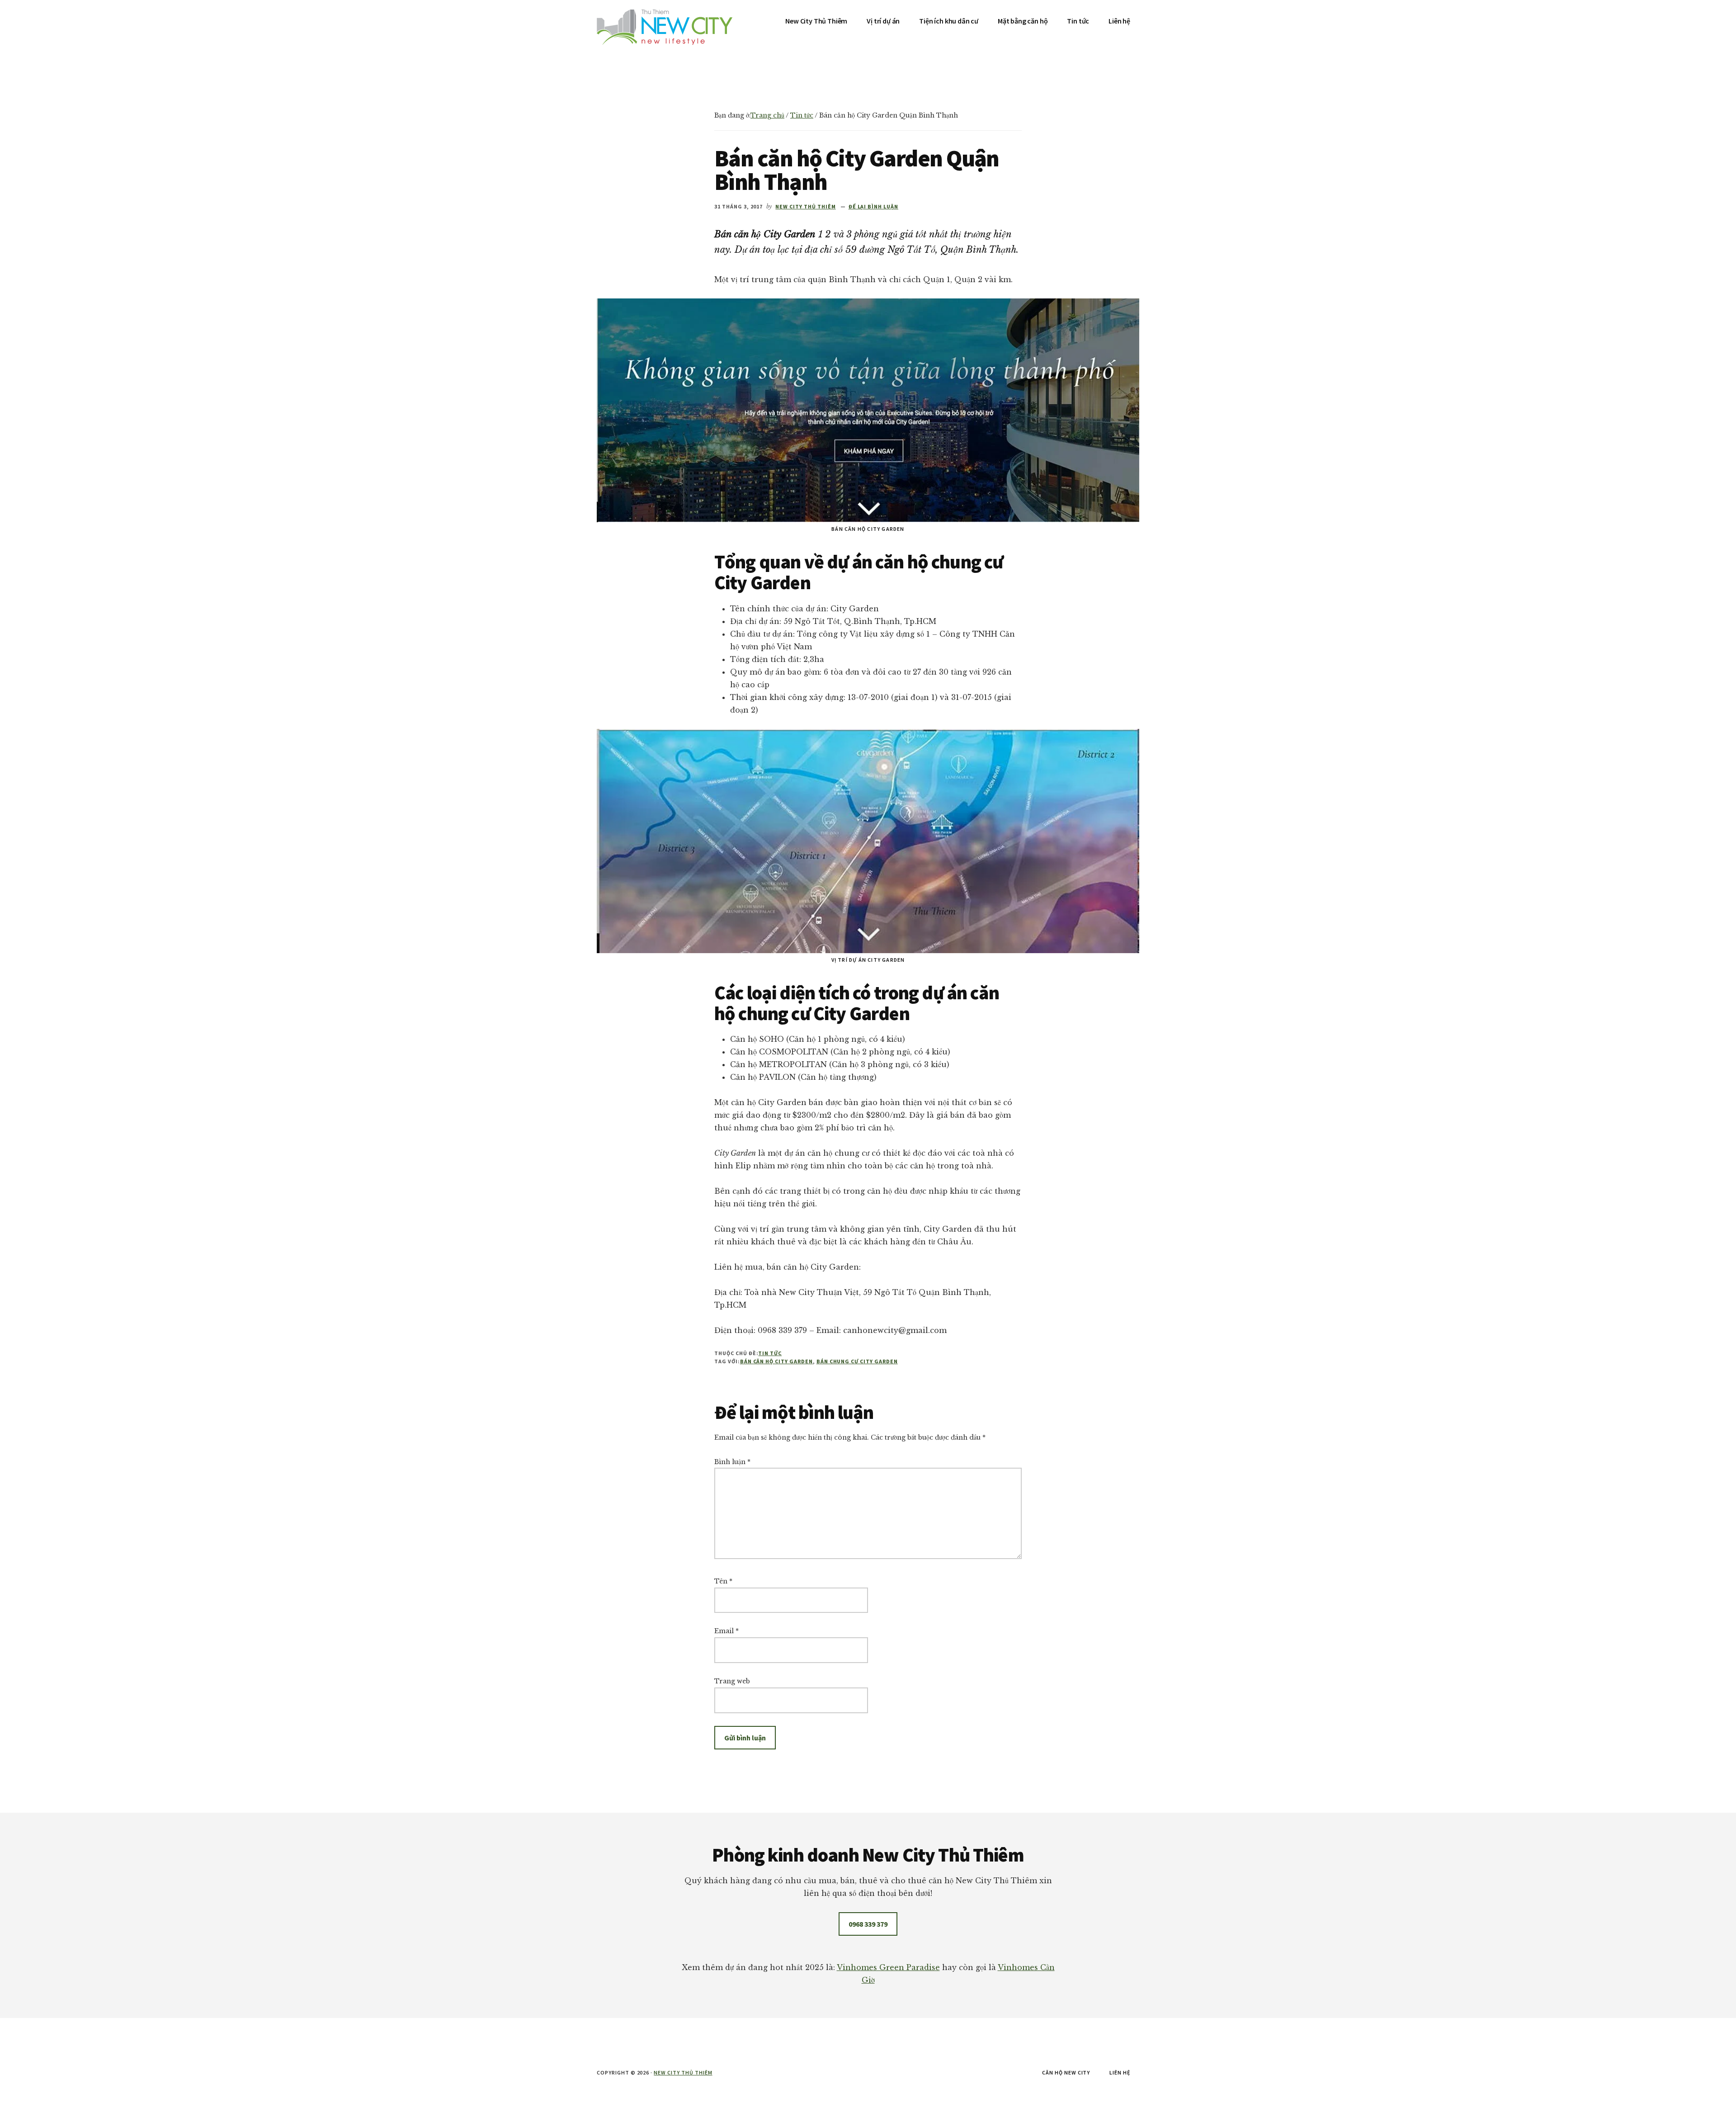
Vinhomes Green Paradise (888, 1967)
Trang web (732, 1681)
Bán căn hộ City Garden (776, 1361)
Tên (723, 1581)
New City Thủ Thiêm (683, 2072)
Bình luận (732, 1462)
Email (726, 1631)
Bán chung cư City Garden (857, 1361)
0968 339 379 (868, 1924)
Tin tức (770, 1353)
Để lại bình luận (873, 206)
